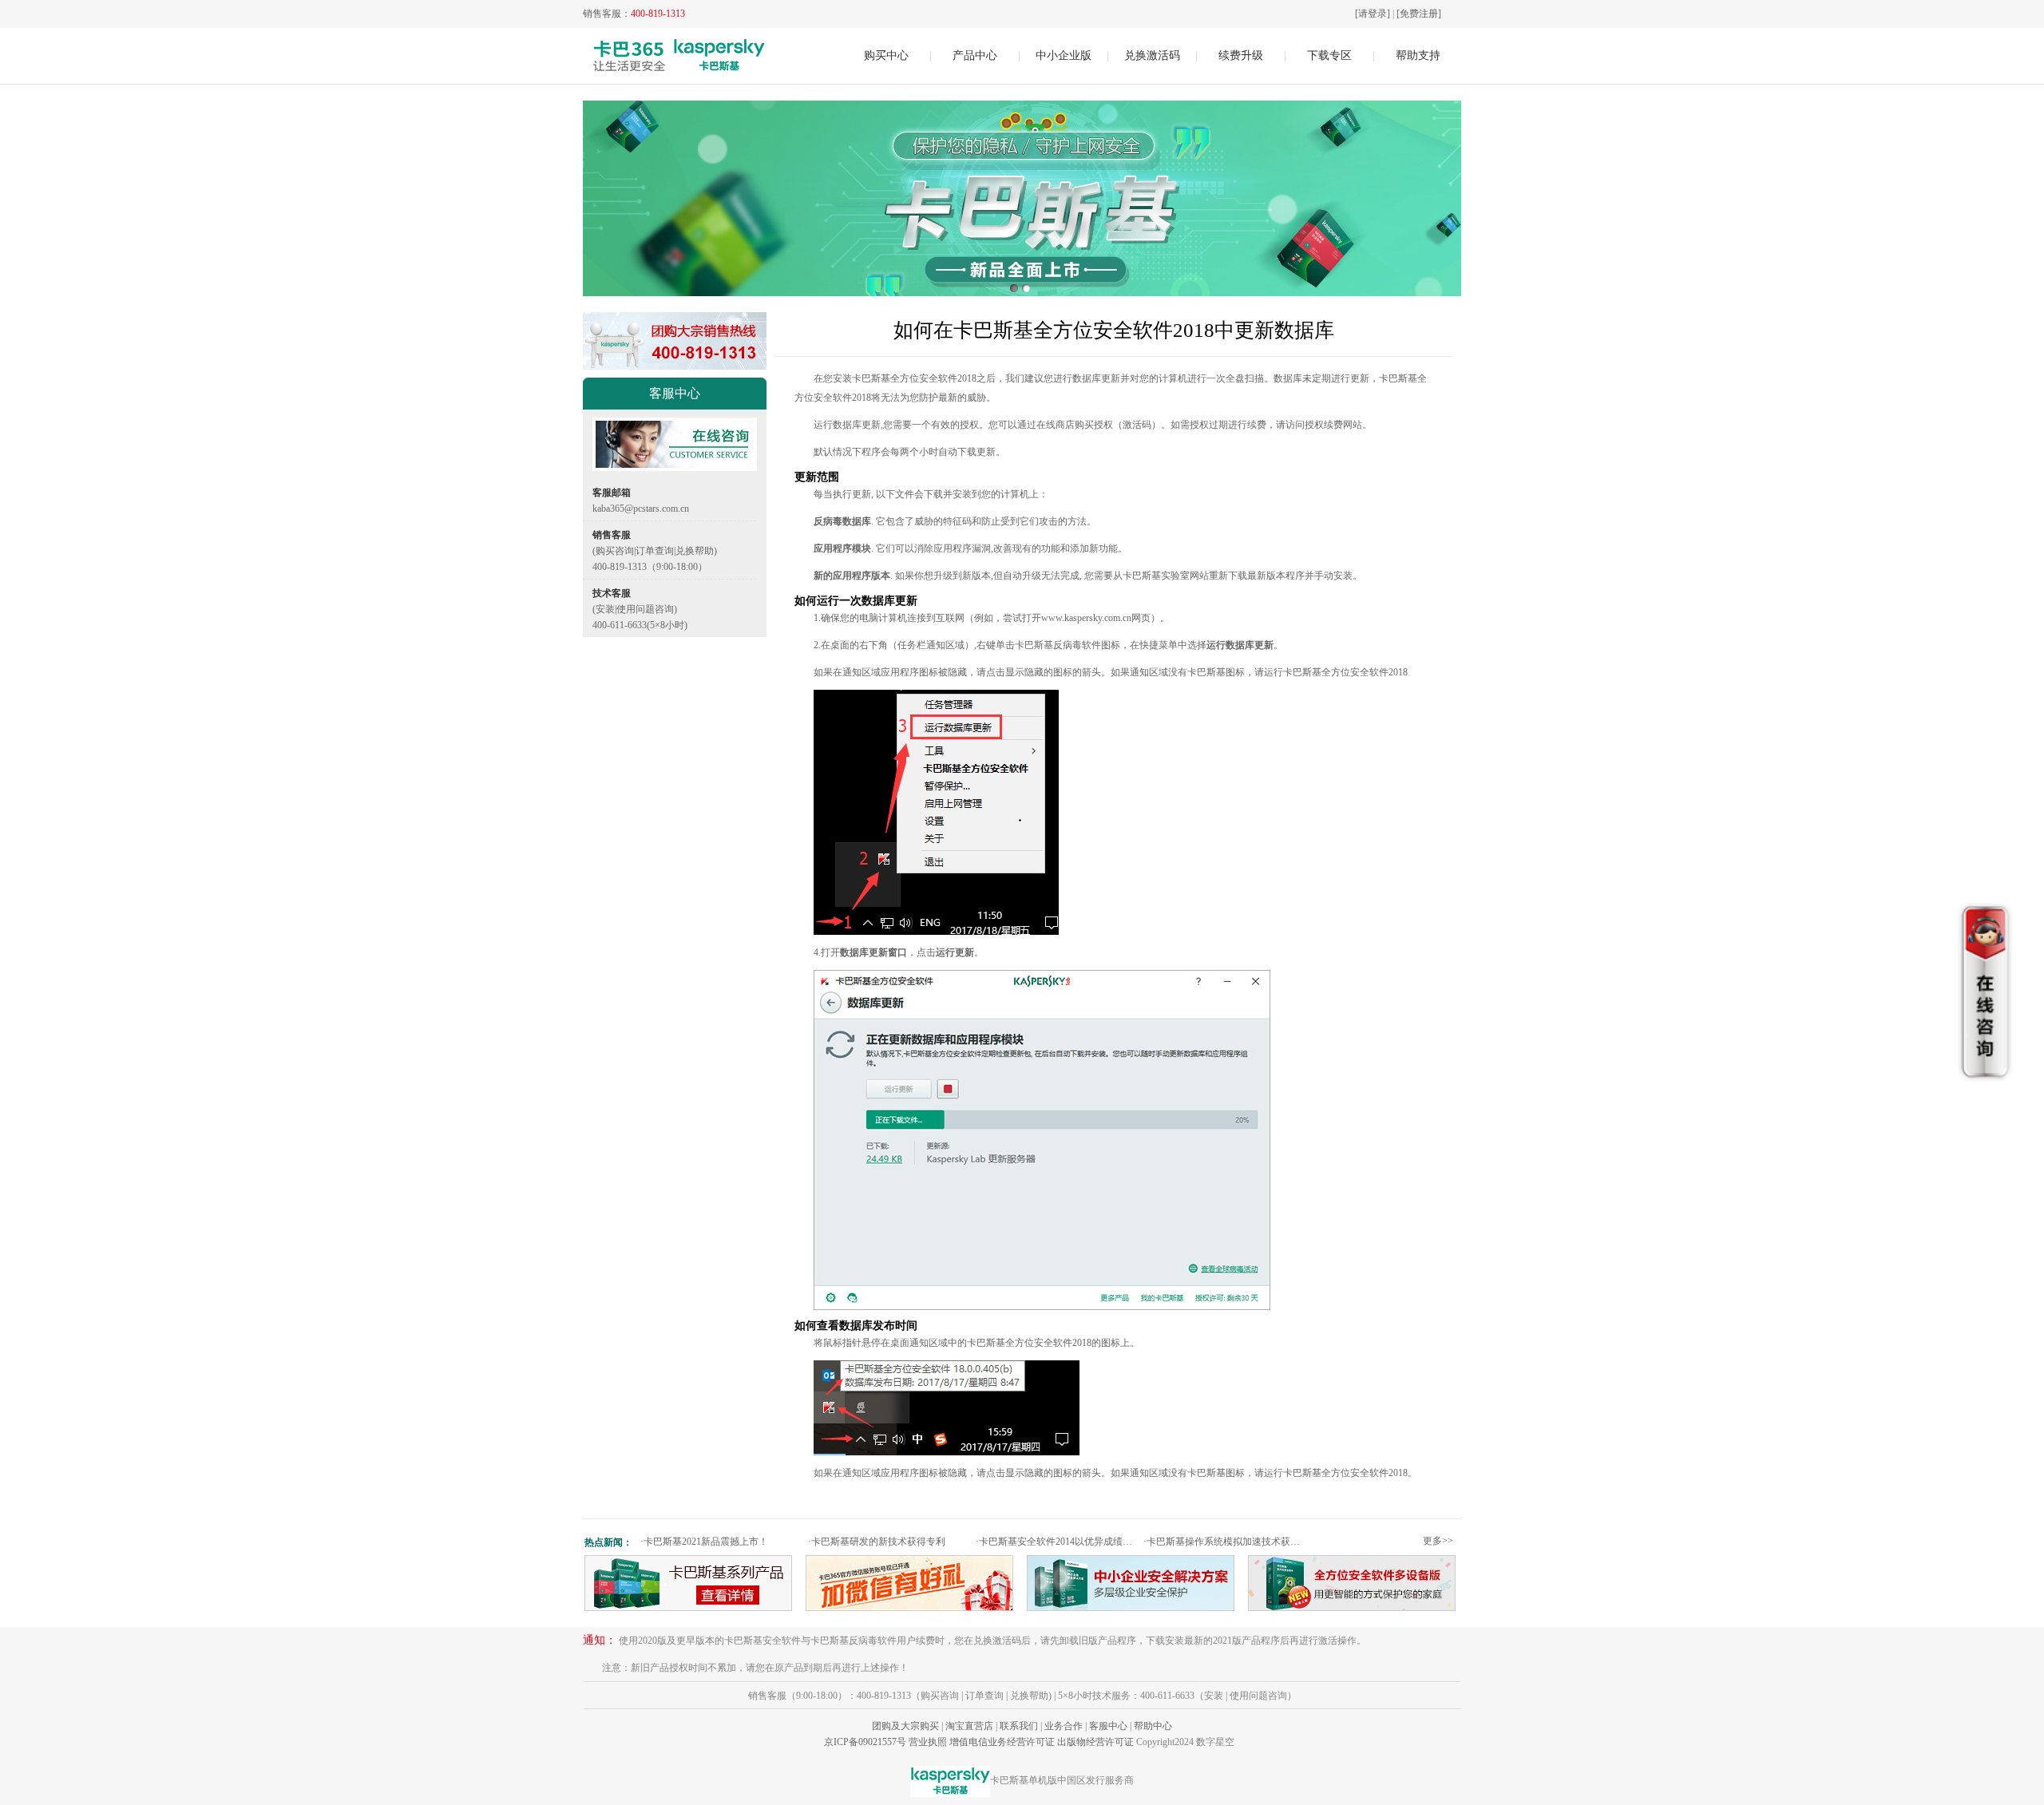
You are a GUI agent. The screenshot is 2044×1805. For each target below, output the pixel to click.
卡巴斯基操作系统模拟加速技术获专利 (1225, 1542)
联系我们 (1019, 1726)
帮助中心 (1153, 1726)
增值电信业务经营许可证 (1002, 1742)
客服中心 (1108, 1726)
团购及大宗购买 (905, 1726)
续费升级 (1241, 55)
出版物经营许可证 (1095, 1742)
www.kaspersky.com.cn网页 (1096, 618)
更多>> (1438, 1541)
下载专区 (1329, 55)
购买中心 (886, 55)
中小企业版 (1064, 55)
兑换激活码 (1152, 55)
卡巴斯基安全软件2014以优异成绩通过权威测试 (1058, 1542)
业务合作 (1064, 1726)
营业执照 (928, 1742)
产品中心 (975, 55)
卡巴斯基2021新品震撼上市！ (704, 1542)
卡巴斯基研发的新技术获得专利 (877, 1542)
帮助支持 (1418, 55)
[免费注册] (1419, 14)
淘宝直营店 (969, 1726)
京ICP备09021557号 (865, 1742)
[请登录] (1373, 14)
